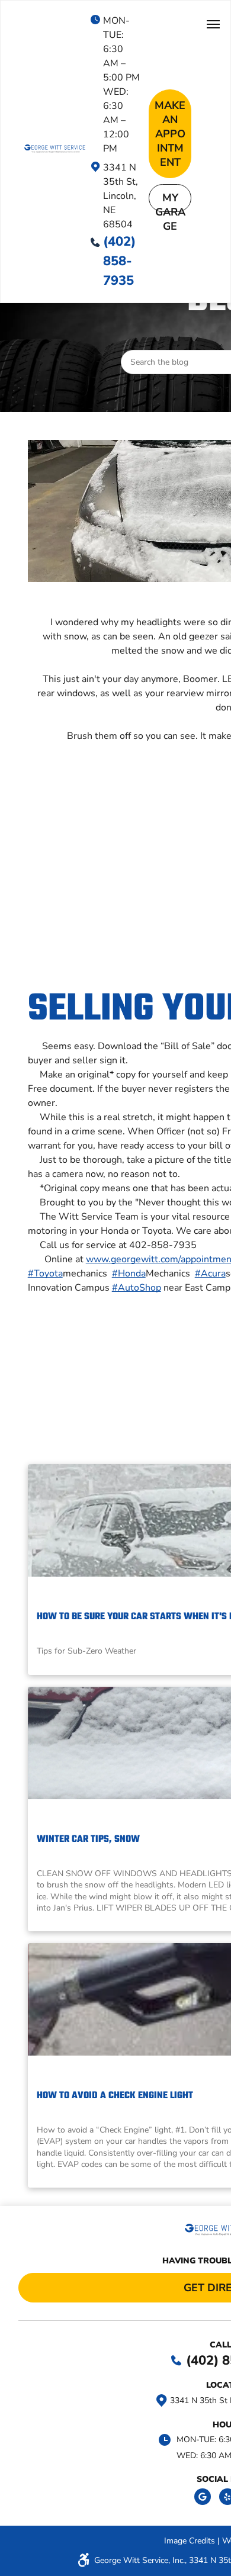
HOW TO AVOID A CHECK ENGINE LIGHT (115, 2096)
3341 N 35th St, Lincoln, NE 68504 (121, 196)
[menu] (213, 24)
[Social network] (203, 2498)
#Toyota (45, 1273)
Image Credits (190, 2541)
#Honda (129, 1273)
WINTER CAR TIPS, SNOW (88, 1839)
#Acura (210, 1273)
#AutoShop (137, 1288)
